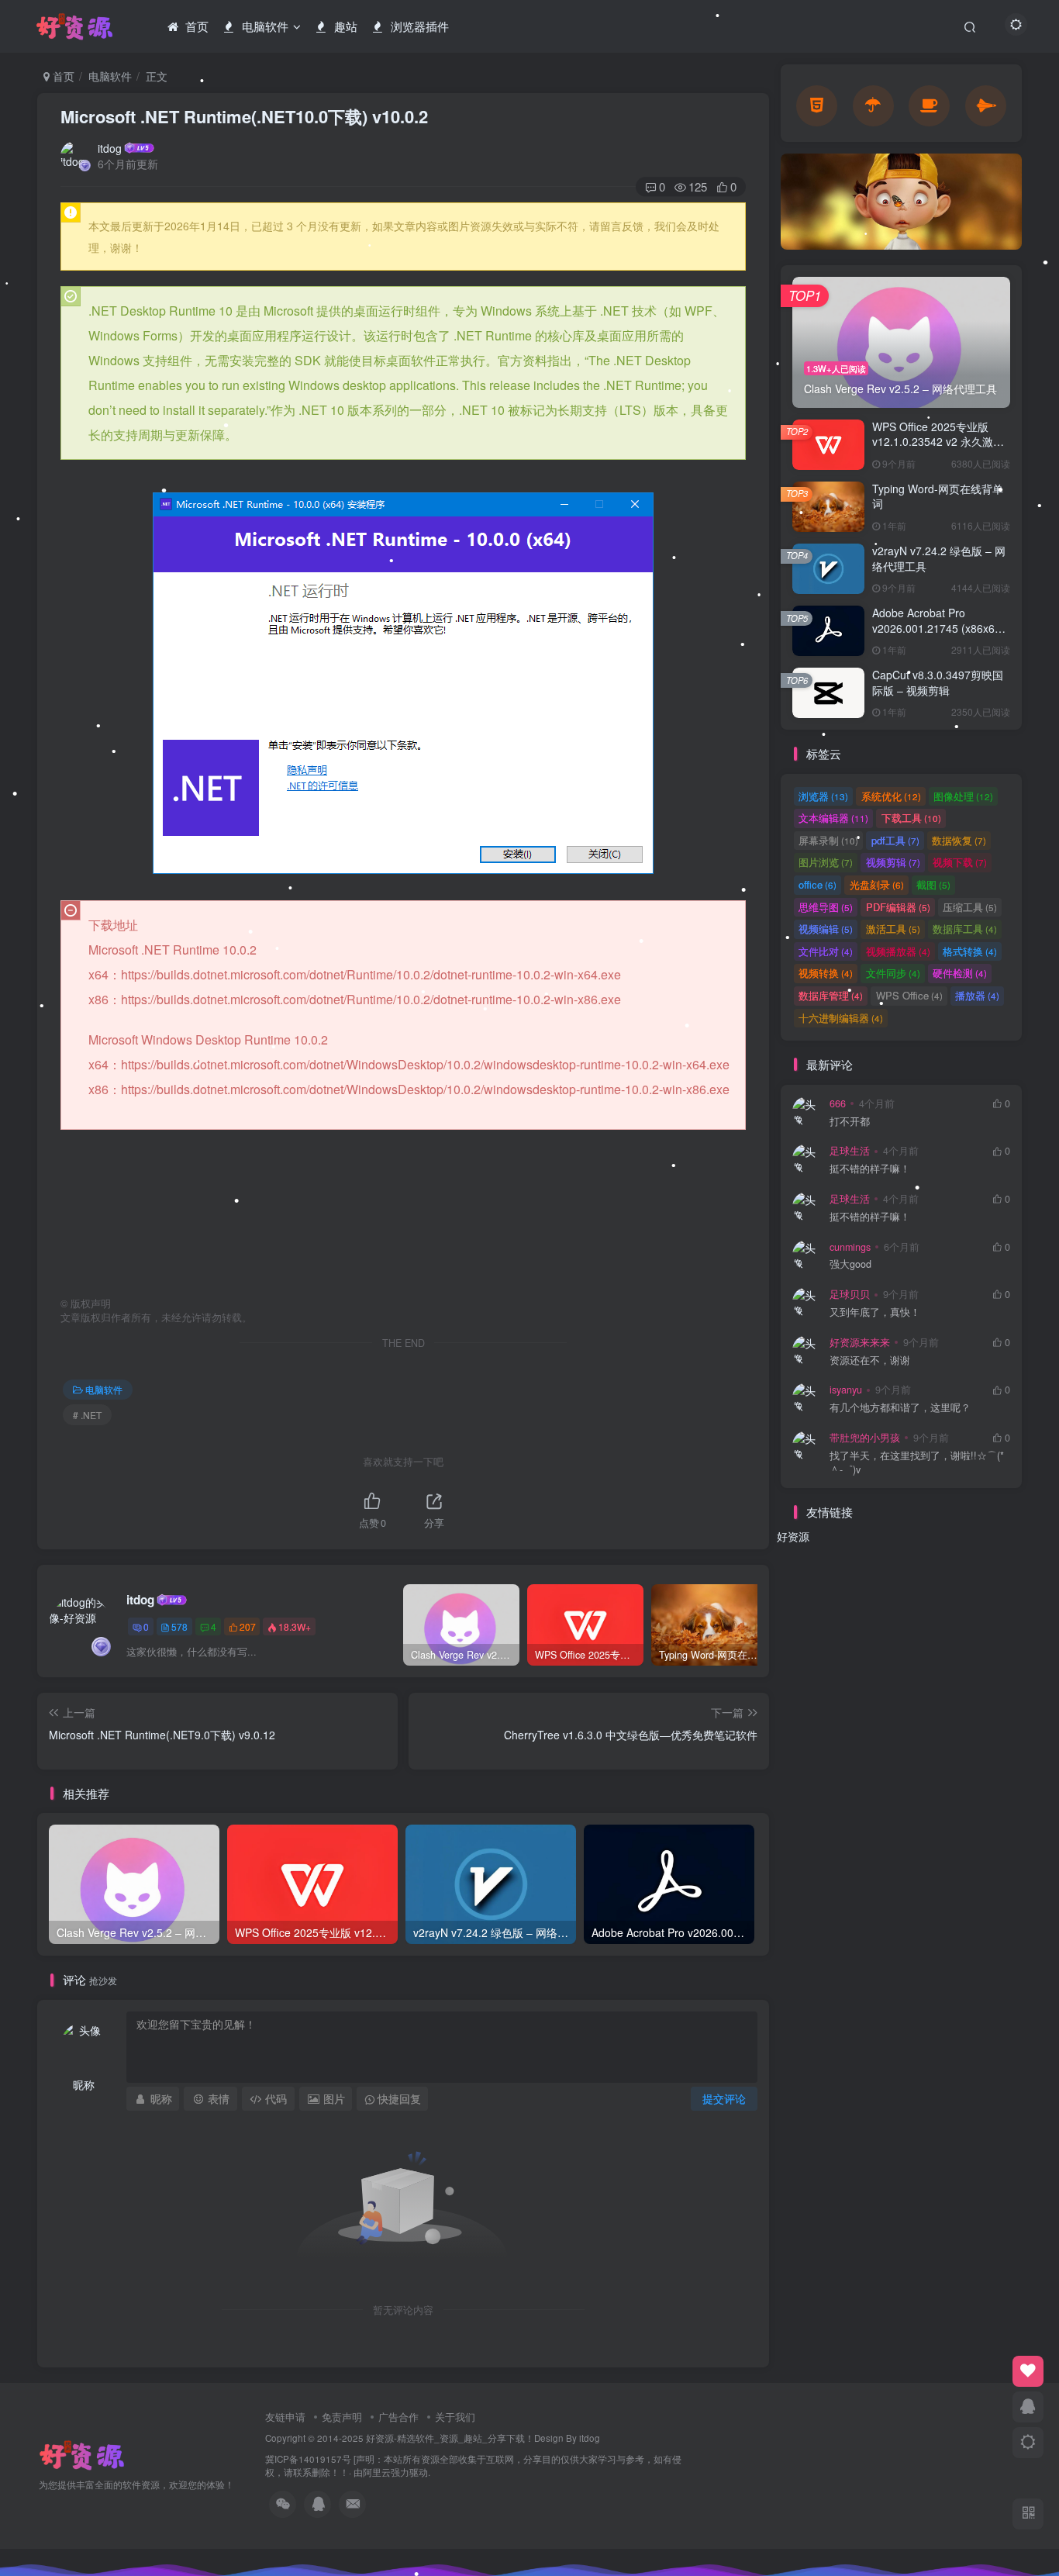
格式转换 (970, 951)
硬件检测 (960, 973)
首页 (62, 76)
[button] (781, 198)
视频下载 (960, 862)
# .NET (87, 1415)
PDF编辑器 (898, 907)
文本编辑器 (833, 818)
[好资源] (82, 2454)
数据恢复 (959, 840)
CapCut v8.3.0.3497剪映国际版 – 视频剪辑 (938, 682)
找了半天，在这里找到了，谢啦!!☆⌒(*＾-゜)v (917, 1463)
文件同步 (893, 973)
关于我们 (455, 2417)
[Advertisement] (403, 1213)
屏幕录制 (828, 840)
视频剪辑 (893, 862)
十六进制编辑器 (841, 1018)
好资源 (793, 1536)
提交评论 (724, 2098)
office (818, 884)
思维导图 (826, 907)
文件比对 (826, 951)
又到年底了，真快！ (875, 1312)
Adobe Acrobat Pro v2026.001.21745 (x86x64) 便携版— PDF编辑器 (938, 628)
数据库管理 (831, 995)
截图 (933, 884)
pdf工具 (895, 840)
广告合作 (398, 2417)
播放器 (977, 995)
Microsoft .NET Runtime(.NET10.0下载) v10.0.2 (244, 116)
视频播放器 (898, 951)
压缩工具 (970, 907)
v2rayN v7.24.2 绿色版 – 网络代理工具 (939, 558)
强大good (850, 1264)
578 (179, 1626)
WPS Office (909, 995)
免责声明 (342, 2417)
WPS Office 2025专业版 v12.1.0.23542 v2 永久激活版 (938, 442)
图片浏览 (826, 862)
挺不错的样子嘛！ (870, 1169)
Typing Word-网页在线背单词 (938, 496)
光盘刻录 (877, 884)
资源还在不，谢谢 (870, 1361)
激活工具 (893, 929)
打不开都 (850, 1122)
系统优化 (891, 796)
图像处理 (963, 796)
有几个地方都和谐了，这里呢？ (900, 1408)
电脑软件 (110, 76)
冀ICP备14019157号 (308, 2459)
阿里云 (377, 2472)
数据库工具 (965, 929)
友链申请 (285, 2417)
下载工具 (911, 818)
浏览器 (823, 796)
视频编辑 (826, 929)
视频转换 (826, 973)
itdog (110, 148)
